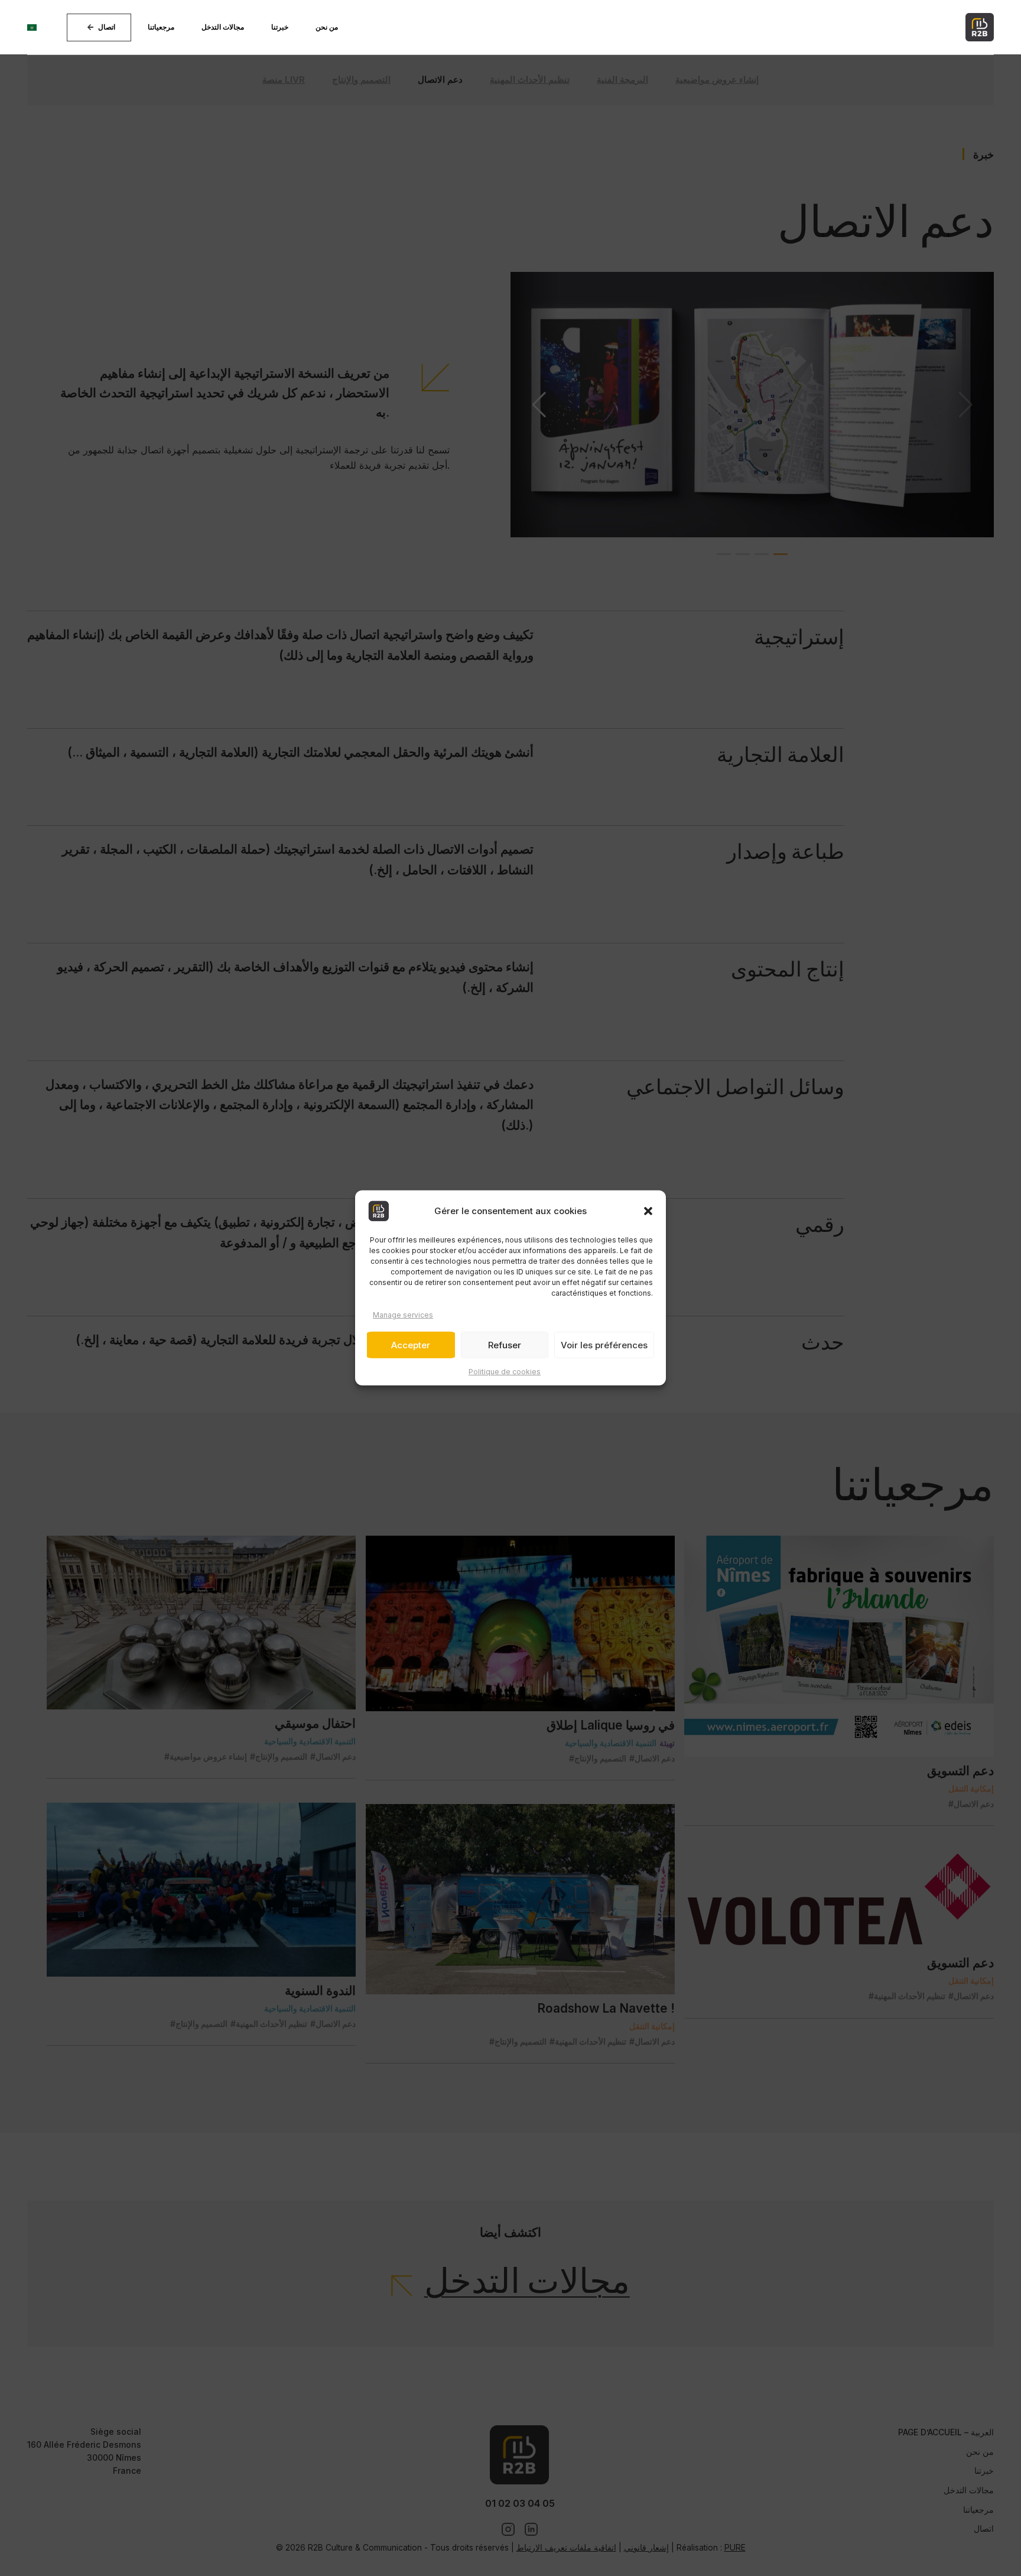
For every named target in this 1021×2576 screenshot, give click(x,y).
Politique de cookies (505, 1372)
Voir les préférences (604, 1345)
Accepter (411, 1345)
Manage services (403, 1315)
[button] (648, 1211)
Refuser (505, 1345)
